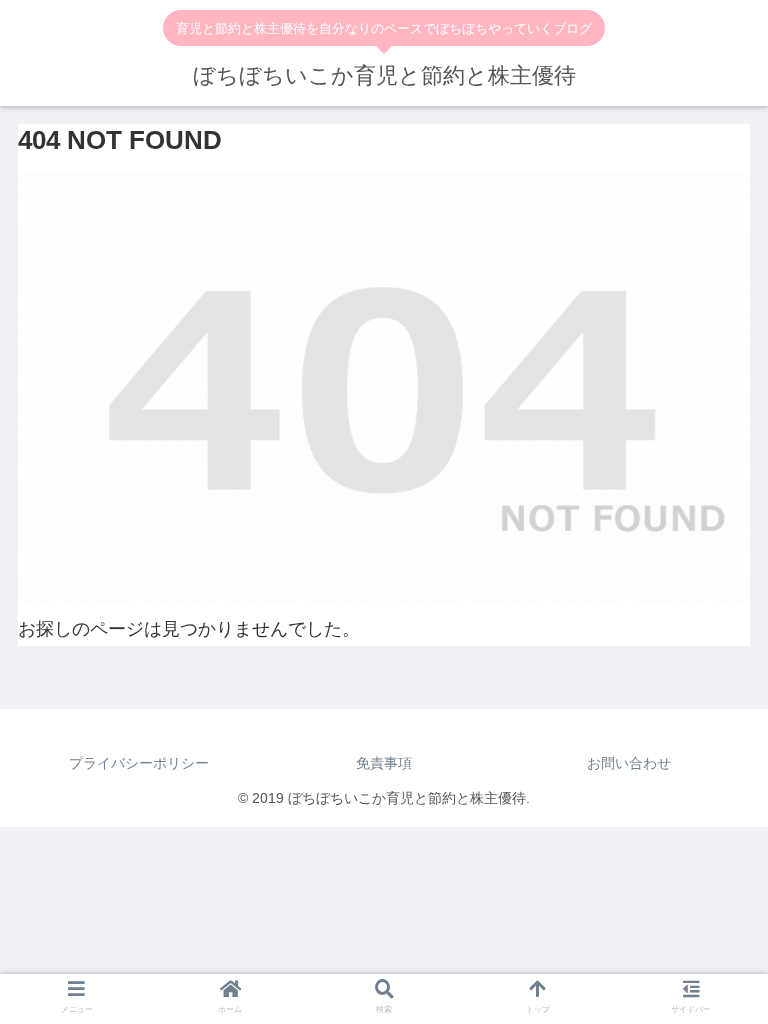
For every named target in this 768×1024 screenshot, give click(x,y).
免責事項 (384, 763)
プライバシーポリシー (139, 763)
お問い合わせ (629, 763)
